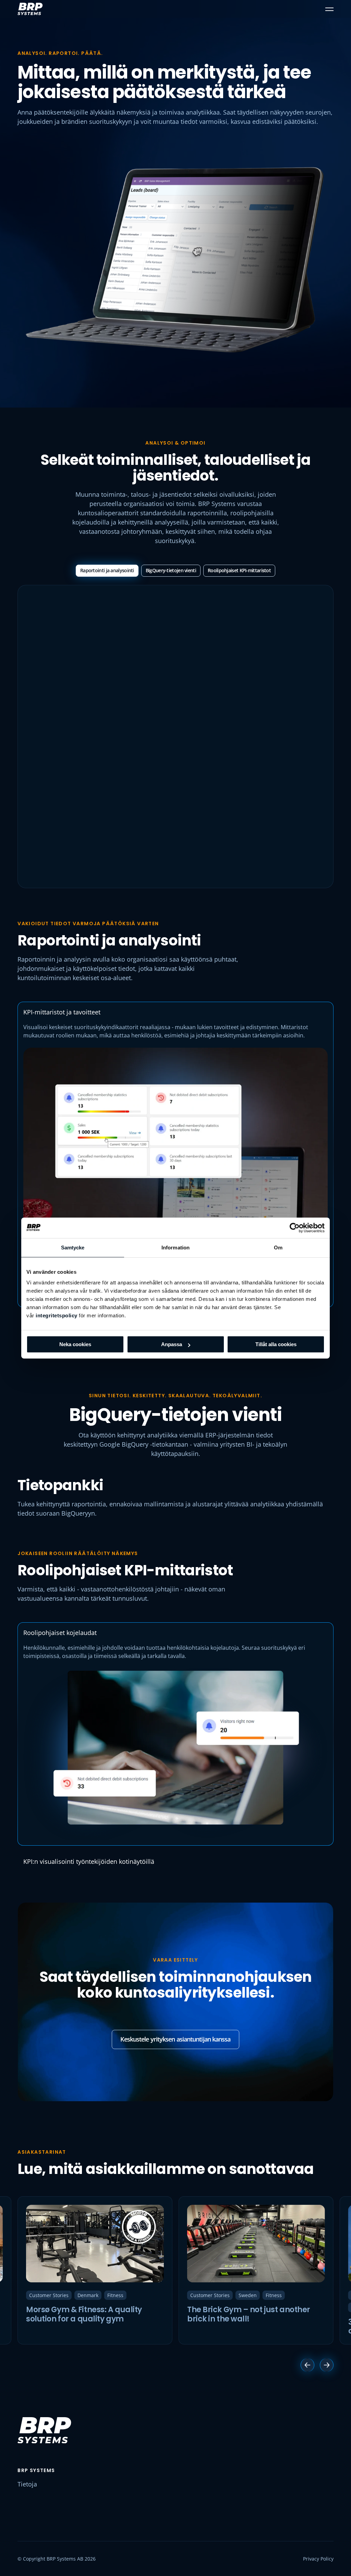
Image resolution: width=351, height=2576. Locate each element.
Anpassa (172, 1344)
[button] (329, 9)
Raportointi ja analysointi (107, 570)
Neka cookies (75, 1344)
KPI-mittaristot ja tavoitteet (62, 1012)
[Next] (327, 2365)
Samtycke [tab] (73, 1248)
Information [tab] (175, 1248)
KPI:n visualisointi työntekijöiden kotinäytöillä (89, 1861)
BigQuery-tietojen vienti (171, 570)
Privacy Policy (318, 2559)
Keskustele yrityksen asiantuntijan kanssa (175, 2039)
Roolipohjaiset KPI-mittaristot (239, 570)
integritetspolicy (57, 1315)
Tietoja (27, 2484)
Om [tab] (278, 1248)
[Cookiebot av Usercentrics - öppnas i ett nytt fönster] (295, 1228)
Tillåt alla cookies (276, 1344)
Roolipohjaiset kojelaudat (60, 1633)
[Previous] (307, 2365)
